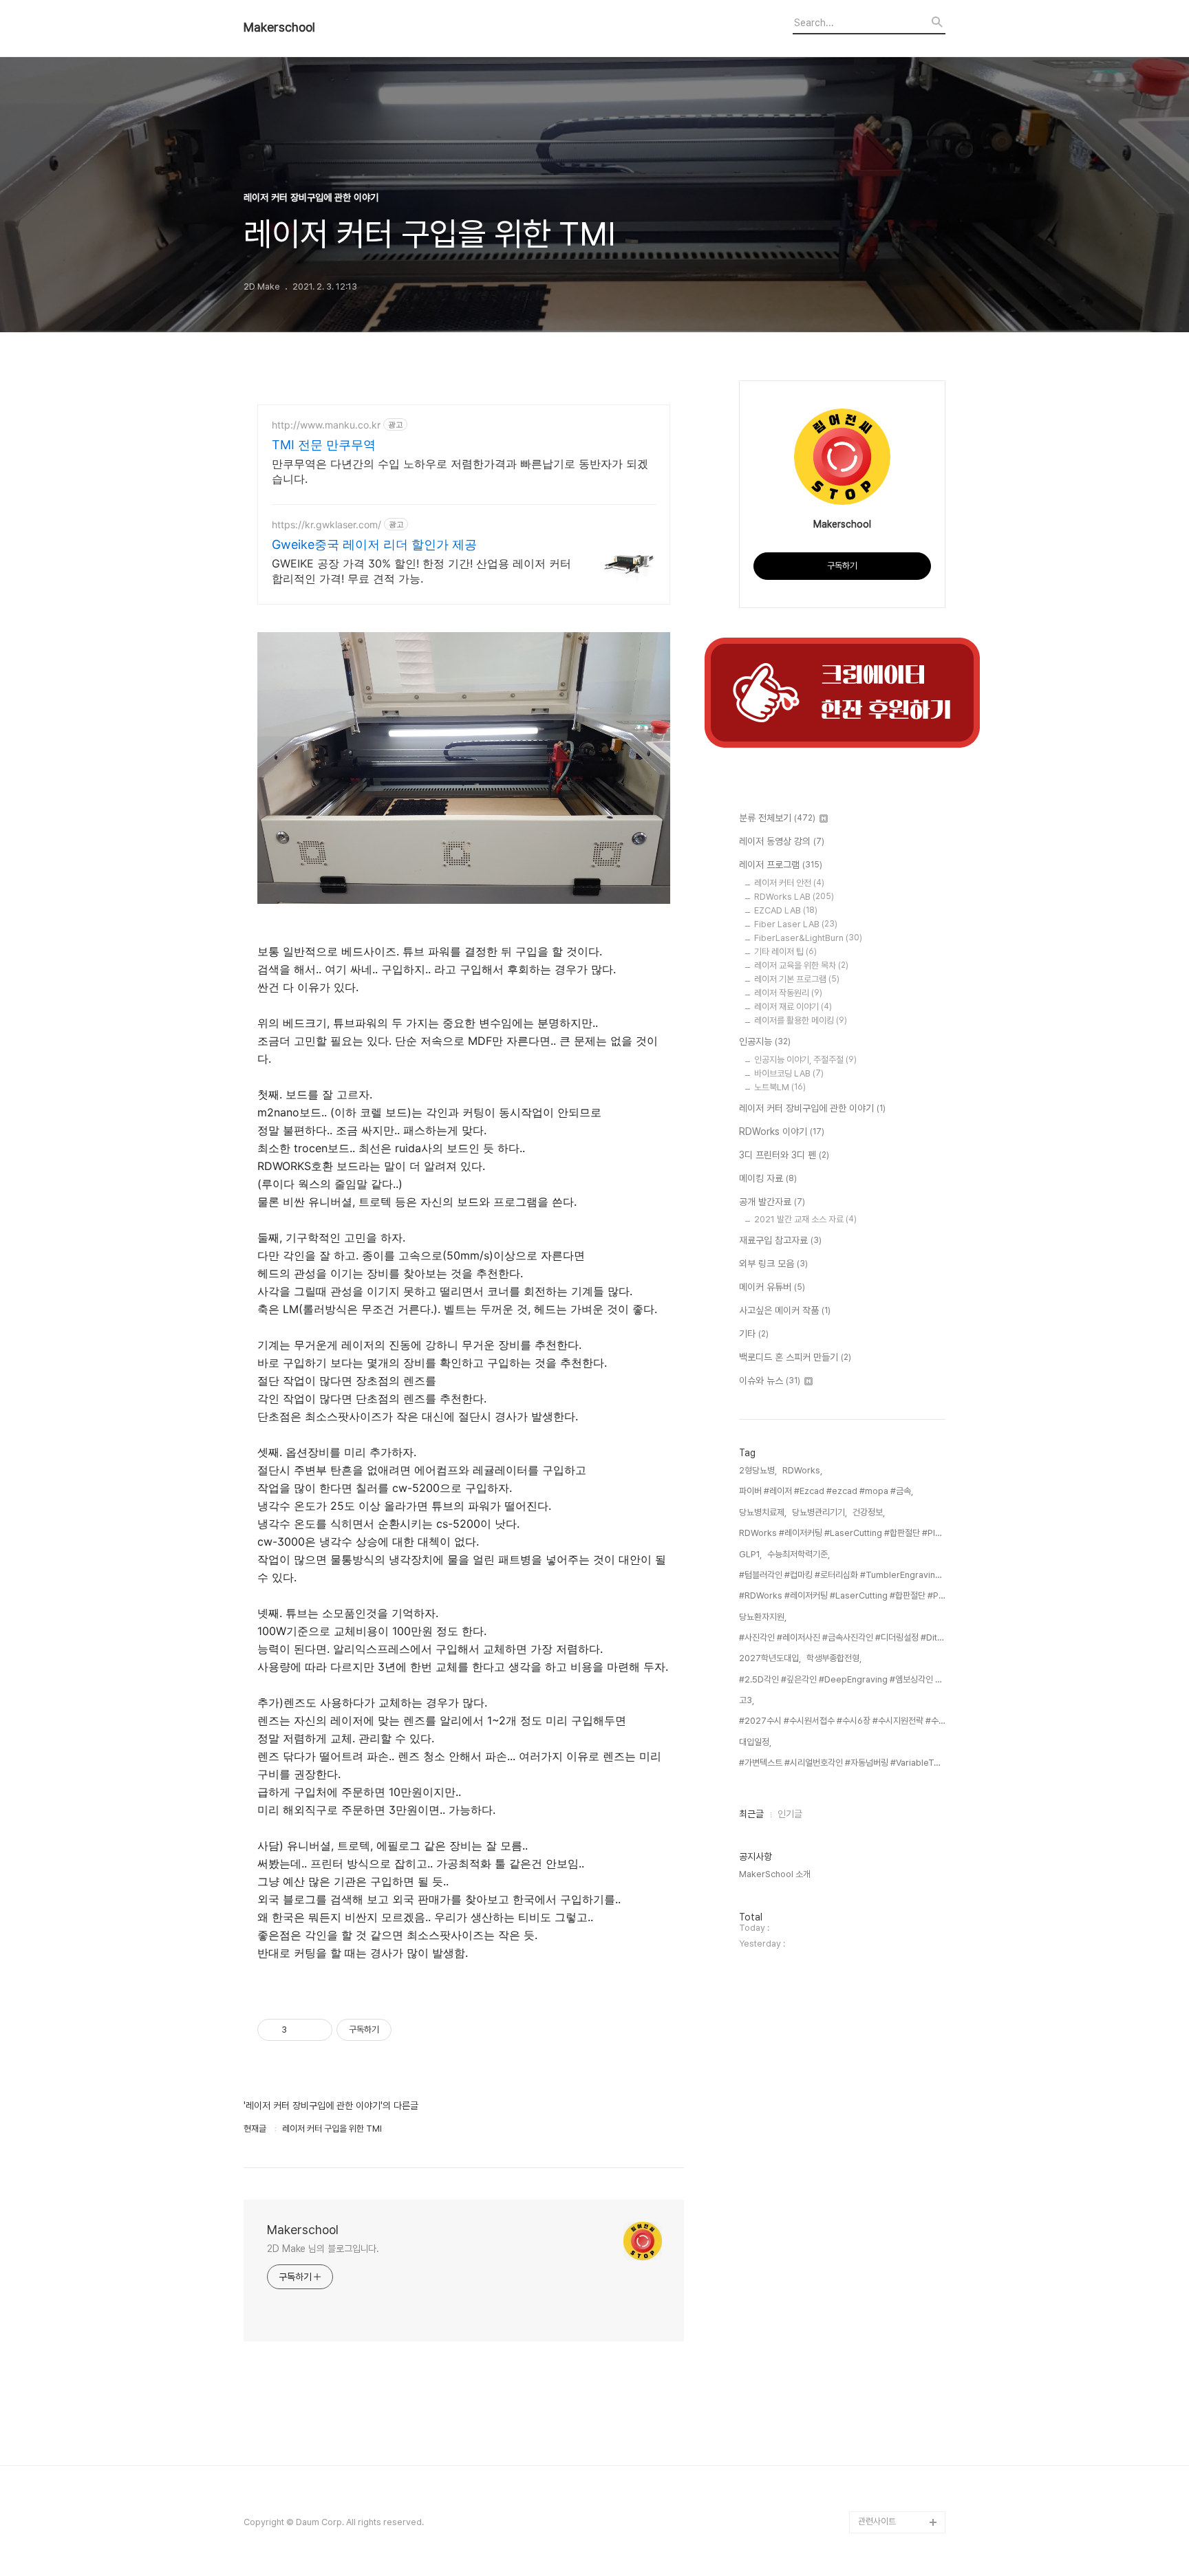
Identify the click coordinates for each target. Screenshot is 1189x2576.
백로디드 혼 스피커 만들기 (795, 1357)
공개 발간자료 (772, 1202)
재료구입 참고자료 (780, 1240)
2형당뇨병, (758, 1470)
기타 (754, 1334)
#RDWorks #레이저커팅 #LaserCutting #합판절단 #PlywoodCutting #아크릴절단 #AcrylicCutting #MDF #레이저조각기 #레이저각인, (842, 1595)
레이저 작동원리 (788, 993)
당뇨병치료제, (763, 1512)
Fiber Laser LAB (796, 924)
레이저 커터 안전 (789, 883)
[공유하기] (300, 2030)
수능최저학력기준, (799, 1554)
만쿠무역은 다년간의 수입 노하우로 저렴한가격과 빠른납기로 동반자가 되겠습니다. (460, 471)
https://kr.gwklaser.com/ (326, 524)
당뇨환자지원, (763, 1617)
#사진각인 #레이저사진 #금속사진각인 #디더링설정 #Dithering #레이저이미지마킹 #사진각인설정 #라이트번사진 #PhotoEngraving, (842, 1637)
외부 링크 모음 (773, 1264)
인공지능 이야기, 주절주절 (805, 1060)
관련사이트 (877, 2521)
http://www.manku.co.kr (326, 425)
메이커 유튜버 (772, 1287)
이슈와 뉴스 (770, 1381)
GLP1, (750, 1554)
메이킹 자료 (768, 1178)
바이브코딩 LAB (789, 1073)
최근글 (751, 1814)
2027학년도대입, (770, 1658)
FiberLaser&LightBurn (808, 938)
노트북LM (780, 1087)
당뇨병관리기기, (820, 1512)
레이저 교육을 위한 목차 (801, 965)
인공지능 (765, 1041)
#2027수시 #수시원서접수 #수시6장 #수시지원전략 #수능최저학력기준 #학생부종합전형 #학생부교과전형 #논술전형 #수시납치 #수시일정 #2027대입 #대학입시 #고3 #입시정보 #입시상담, (842, 1721)
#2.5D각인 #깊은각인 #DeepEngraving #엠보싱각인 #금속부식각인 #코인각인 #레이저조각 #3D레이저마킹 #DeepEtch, (842, 1679)
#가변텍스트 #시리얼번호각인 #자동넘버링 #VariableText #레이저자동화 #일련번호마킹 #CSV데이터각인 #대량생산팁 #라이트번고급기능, (842, 1763)
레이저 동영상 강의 (782, 841)
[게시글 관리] (317, 2030)
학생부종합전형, (834, 1658)
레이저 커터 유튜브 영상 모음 (900, 2467)
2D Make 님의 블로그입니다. (323, 2249)
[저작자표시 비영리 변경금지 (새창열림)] (410, 2030)
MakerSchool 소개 (775, 1874)
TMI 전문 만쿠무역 (324, 445)
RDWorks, (802, 1470)
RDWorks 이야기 (782, 1132)
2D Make (877, 2500)
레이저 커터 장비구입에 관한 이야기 (812, 1108)
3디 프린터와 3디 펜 (784, 1155)
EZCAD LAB (786, 910)
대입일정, (755, 1742)
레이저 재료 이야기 (793, 1007)
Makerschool (279, 28)
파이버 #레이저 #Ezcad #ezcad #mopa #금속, (826, 1491)
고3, (747, 1700)
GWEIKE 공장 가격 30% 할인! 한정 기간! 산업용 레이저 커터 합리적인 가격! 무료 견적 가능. (421, 571)
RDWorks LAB (794, 897)
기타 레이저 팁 (785, 952)
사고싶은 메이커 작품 (785, 1310)
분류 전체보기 (777, 818)
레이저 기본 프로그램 (797, 979)
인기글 (790, 1814)
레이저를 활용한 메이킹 (801, 1020)
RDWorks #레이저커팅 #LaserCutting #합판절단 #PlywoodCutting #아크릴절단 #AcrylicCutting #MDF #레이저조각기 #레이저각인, (842, 1533)
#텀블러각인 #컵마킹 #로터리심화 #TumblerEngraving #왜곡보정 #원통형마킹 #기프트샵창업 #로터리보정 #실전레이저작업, (842, 1575)
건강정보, (869, 1512)
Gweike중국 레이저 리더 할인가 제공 (374, 544)
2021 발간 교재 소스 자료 (805, 1219)
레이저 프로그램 (781, 865)
